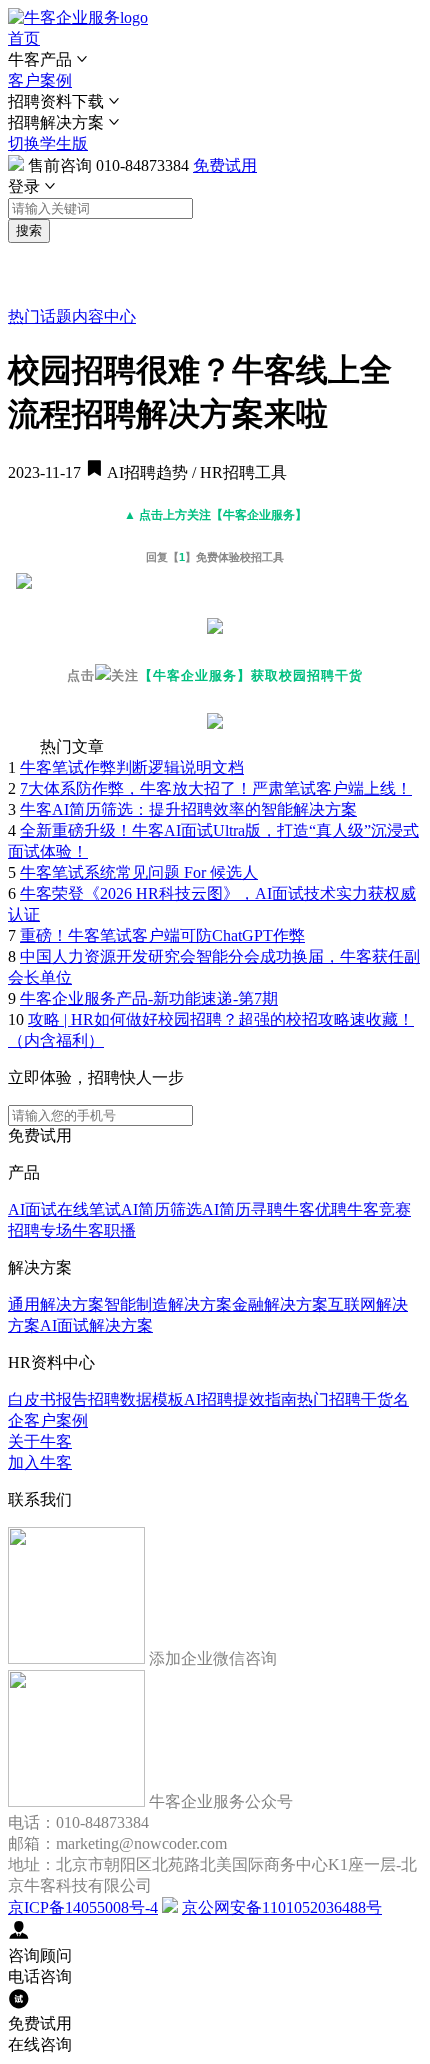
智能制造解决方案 (168, 1304)
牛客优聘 (315, 1209)
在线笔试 (89, 1209)
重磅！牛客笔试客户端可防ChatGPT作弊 (162, 935)
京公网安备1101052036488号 (282, 1907)
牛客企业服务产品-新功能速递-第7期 (149, 998)
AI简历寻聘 (242, 1209)
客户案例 (40, 80)
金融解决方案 (280, 1304)
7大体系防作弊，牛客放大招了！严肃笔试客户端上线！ (216, 788)
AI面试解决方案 (96, 1325)
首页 (24, 38)
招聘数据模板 (136, 1399)
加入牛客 (40, 1462)
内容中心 (104, 316)
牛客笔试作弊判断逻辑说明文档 (132, 767)
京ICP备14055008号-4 (83, 1907)
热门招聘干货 (345, 1399)
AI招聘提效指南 (240, 1399)
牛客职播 (104, 1230)
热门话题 (40, 316)
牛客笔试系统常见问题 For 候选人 (139, 872)
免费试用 (225, 165)
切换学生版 (48, 143)
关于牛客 (40, 1441)
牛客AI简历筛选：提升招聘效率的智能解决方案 (188, 809)
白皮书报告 (48, 1399)
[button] (215, 60)
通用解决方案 (56, 1304)
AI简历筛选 (161, 1209)
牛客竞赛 (379, 1209)
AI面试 (32, 1209)
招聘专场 (40, 1230)
